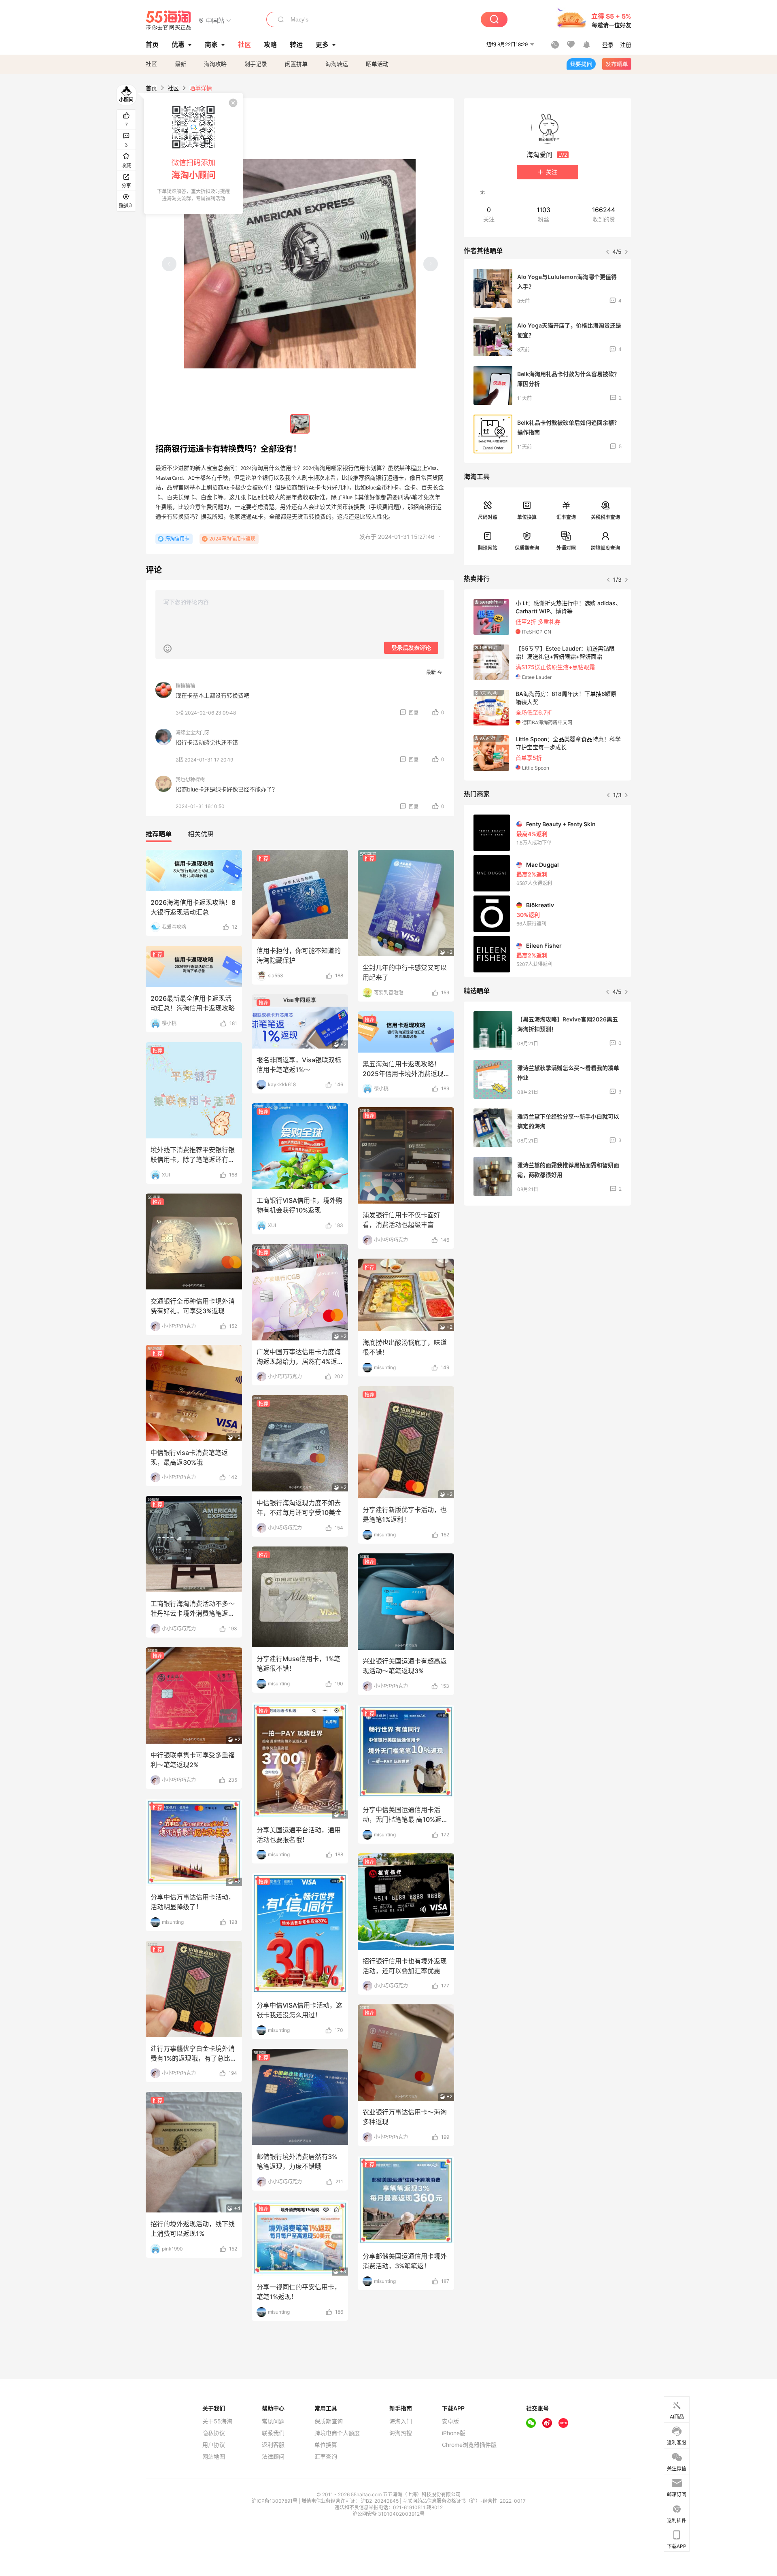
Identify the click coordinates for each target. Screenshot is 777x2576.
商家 (211, 45)
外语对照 (566, 548)
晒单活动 (377, 64)
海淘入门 (401, 2421)
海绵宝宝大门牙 (193, 733)
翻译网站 (488, 548)
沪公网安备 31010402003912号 (388, 2514)
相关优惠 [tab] (201, 834)
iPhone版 (454, 2433)
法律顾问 (273, 2457)
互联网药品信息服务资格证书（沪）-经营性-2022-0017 (464, 2501)
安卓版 (450, 2421)
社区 (151, 64)
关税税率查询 (605, 517)
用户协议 (214, 2445)
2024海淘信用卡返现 (232, 539)
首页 (151, 88)
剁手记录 (256, 64)
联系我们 (273, 2433)
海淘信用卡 (177, 539)
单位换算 (527, 517)
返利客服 (273, 2445)
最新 (180, 64)
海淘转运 (337, 64)
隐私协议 (214, 2433)
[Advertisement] (548, 1272)
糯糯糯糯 (185, 686)
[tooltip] (193, 153)
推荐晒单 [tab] (159, 834)
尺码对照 (488, 517)
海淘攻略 (215, 64)
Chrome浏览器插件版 (469, 2445)
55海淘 (169, 20)
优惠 (178, 45)
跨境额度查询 (605, 548)
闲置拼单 (296, 64)
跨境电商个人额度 (337, 2433)
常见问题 (273, 2421)
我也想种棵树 (190, 780)
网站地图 (214, 2457)
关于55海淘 (217, 2421)
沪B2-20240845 (380, 2501)
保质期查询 (527, 548)
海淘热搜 (401, 2433)
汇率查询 (566, 517)
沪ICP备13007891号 (275, 2501)
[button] (215, 20)
